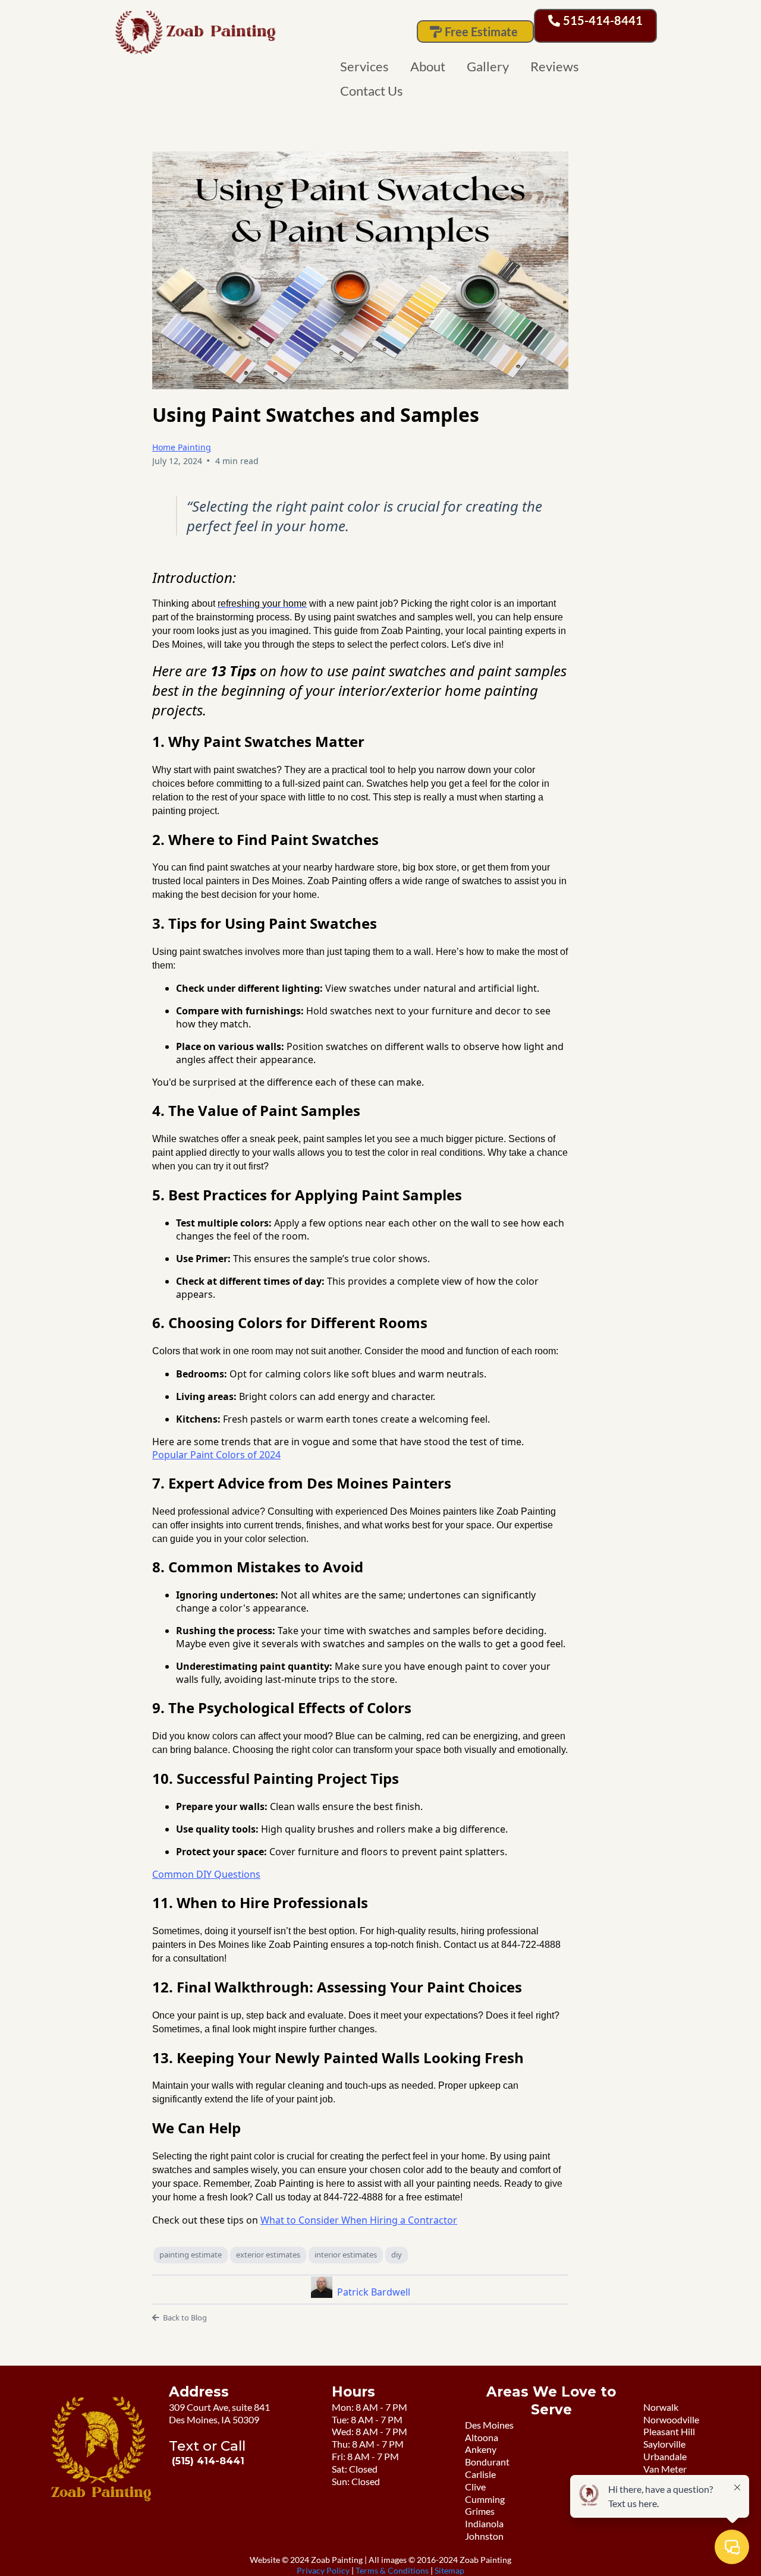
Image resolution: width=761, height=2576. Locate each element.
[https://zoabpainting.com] (254, 33)
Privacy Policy (324, 2570)
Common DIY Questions (206, 1874)
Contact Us (372, 91)
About (428, 66)
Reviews (555, 66)
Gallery (488, 66)
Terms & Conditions (392, 2570)
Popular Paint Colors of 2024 (216, 1455)
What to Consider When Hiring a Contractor (359, 2220)
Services (364, 66)
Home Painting (182, 447)
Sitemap (449, 2570)
